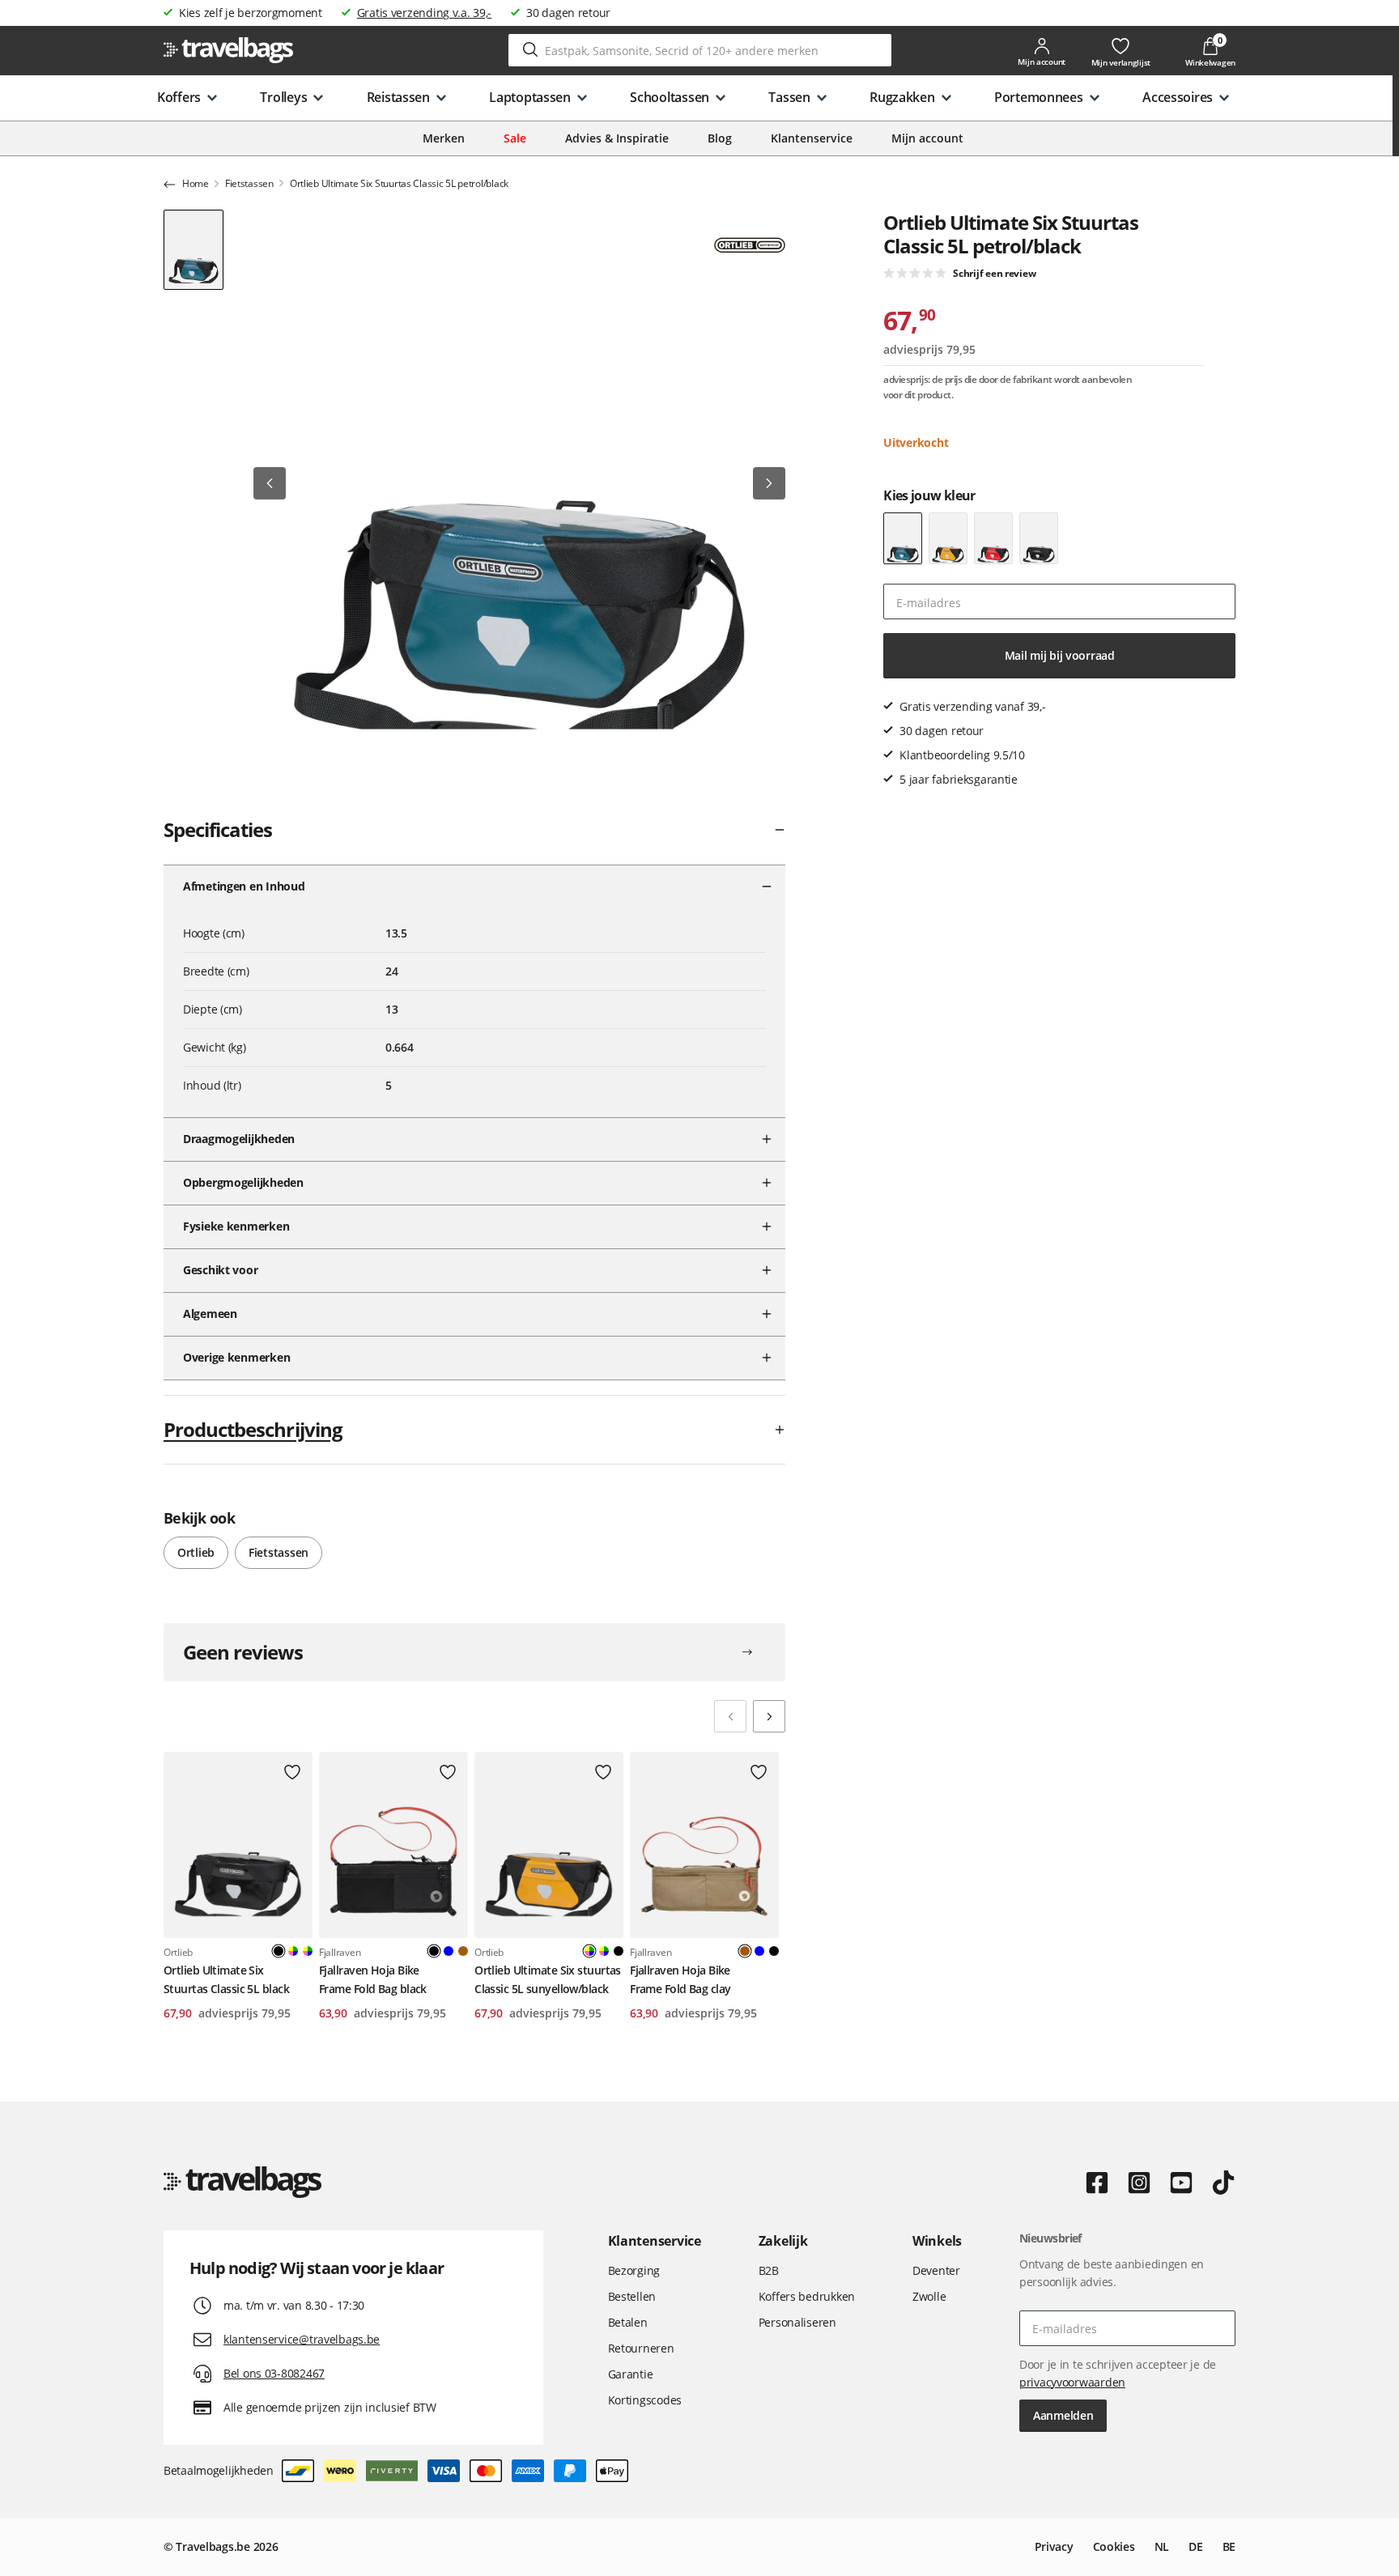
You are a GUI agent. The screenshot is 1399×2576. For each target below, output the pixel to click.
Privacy (1054, 2546)
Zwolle (929, 2296)
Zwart (619, 1951)
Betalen (628, 2322)
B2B (769, 2270)
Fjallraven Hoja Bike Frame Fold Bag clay (680, 1979)
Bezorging (634, 2270)
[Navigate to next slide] (769, 1716)
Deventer (936, 2270)
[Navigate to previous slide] (730, 1716)
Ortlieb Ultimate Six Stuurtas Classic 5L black (226, 1979)
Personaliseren (797, 2322)
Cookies (1114, 2546)
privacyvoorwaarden (1072, 2382)
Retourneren (641, 2348)
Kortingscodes (645, 2400)
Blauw (449, 1951)
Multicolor (293, 1951)
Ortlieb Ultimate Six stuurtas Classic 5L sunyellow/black (548, 1979)
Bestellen (632, 2296)
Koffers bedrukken (807, 2296)
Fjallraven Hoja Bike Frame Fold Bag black (373, 1979)
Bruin (463, 1951)
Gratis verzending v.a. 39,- (424, 13)
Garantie (631, 2374)
